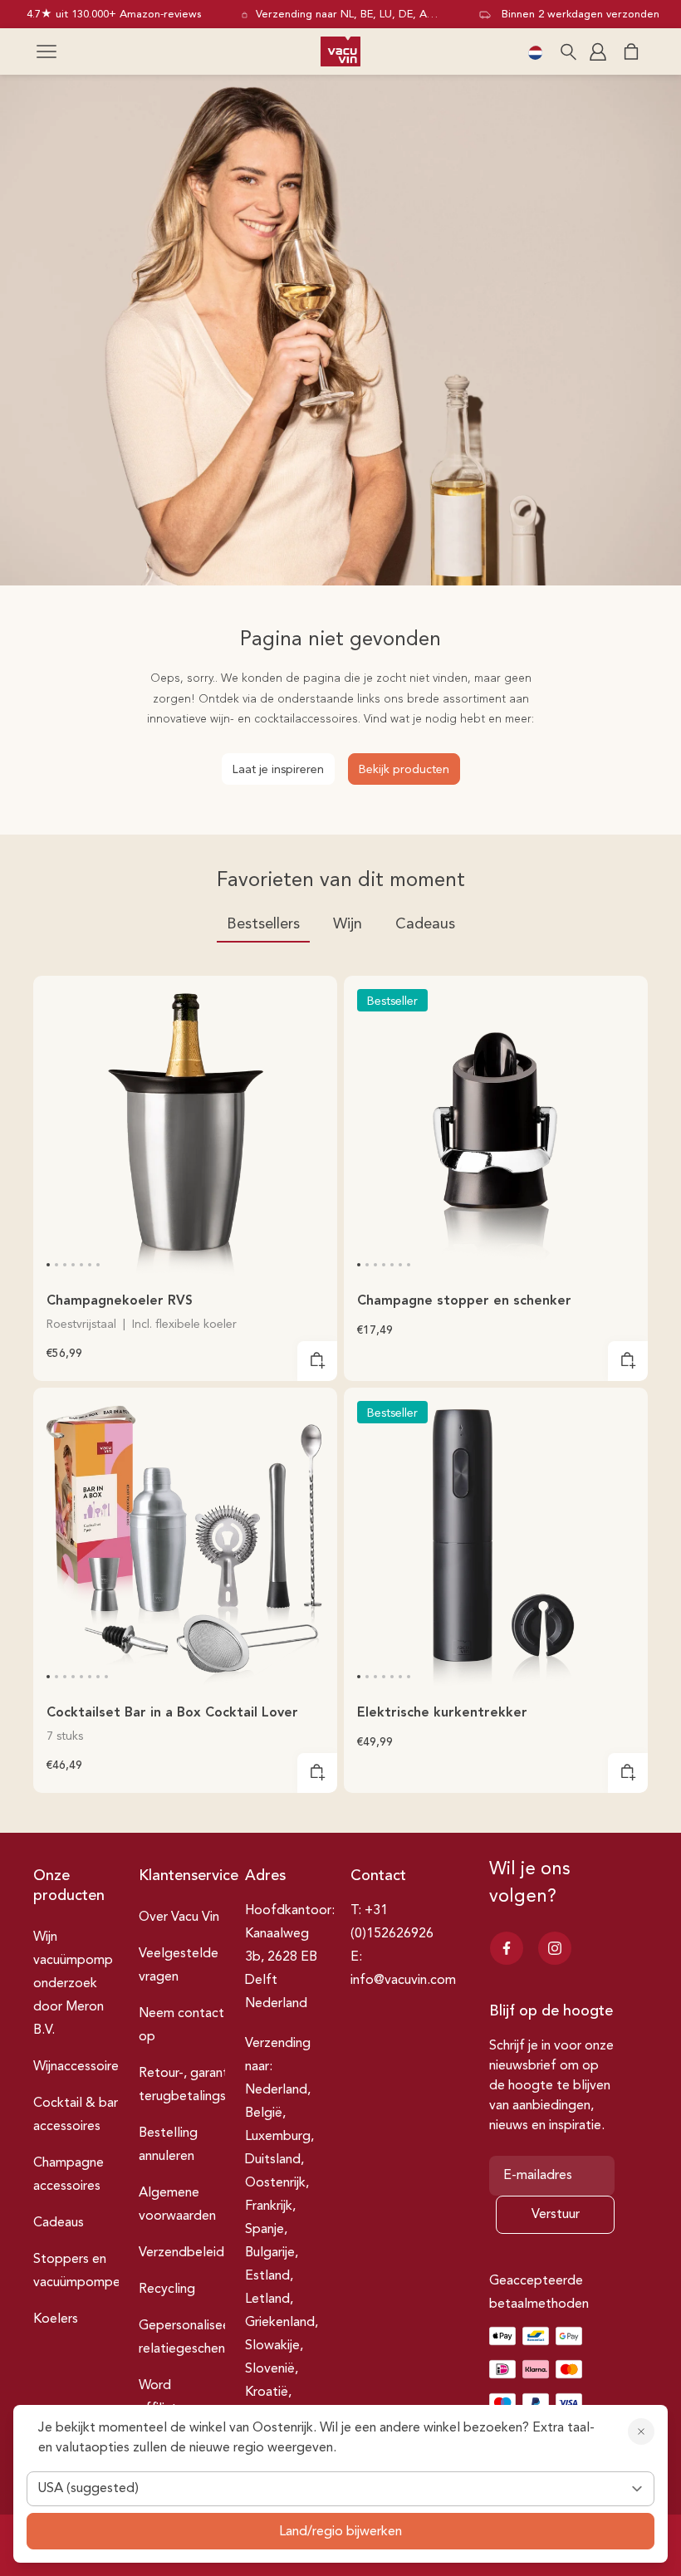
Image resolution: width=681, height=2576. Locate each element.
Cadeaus (59, 2223)
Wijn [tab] (348, 924)
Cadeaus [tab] (425, 924)
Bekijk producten (404, 770)
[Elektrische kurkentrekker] (496, 1540)
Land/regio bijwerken (340, 2532)
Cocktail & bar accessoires (76, 2115)
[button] (47, 51)
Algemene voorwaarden (177, 2205)
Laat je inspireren (278, 770)
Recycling (167, 2290)
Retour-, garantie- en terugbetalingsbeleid (201, 2085)
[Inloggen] (600, 51)
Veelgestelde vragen (179, 1966)
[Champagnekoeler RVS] (185, 1128)
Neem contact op (181, 2025)
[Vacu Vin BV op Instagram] (555, 1948)
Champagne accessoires (69, 2175)
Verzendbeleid (181, 2253)
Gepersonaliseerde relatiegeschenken (194, 2338)
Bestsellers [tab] (263, 924)
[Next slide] (314, 1144)
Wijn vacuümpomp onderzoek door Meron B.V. (73, 1984)
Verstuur (556, 2215)
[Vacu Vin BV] (340, 51)
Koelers (56, 2319)
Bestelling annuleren (168, 2145)
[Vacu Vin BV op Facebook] (507, 1948)
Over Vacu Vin (179, 1917)
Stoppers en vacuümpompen (80, 2271)
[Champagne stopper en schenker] (496, 1128)
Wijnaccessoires (79, 2067)
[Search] (568, 51)
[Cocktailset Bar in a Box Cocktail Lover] (185, 1540)
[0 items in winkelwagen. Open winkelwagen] (631, 51)
